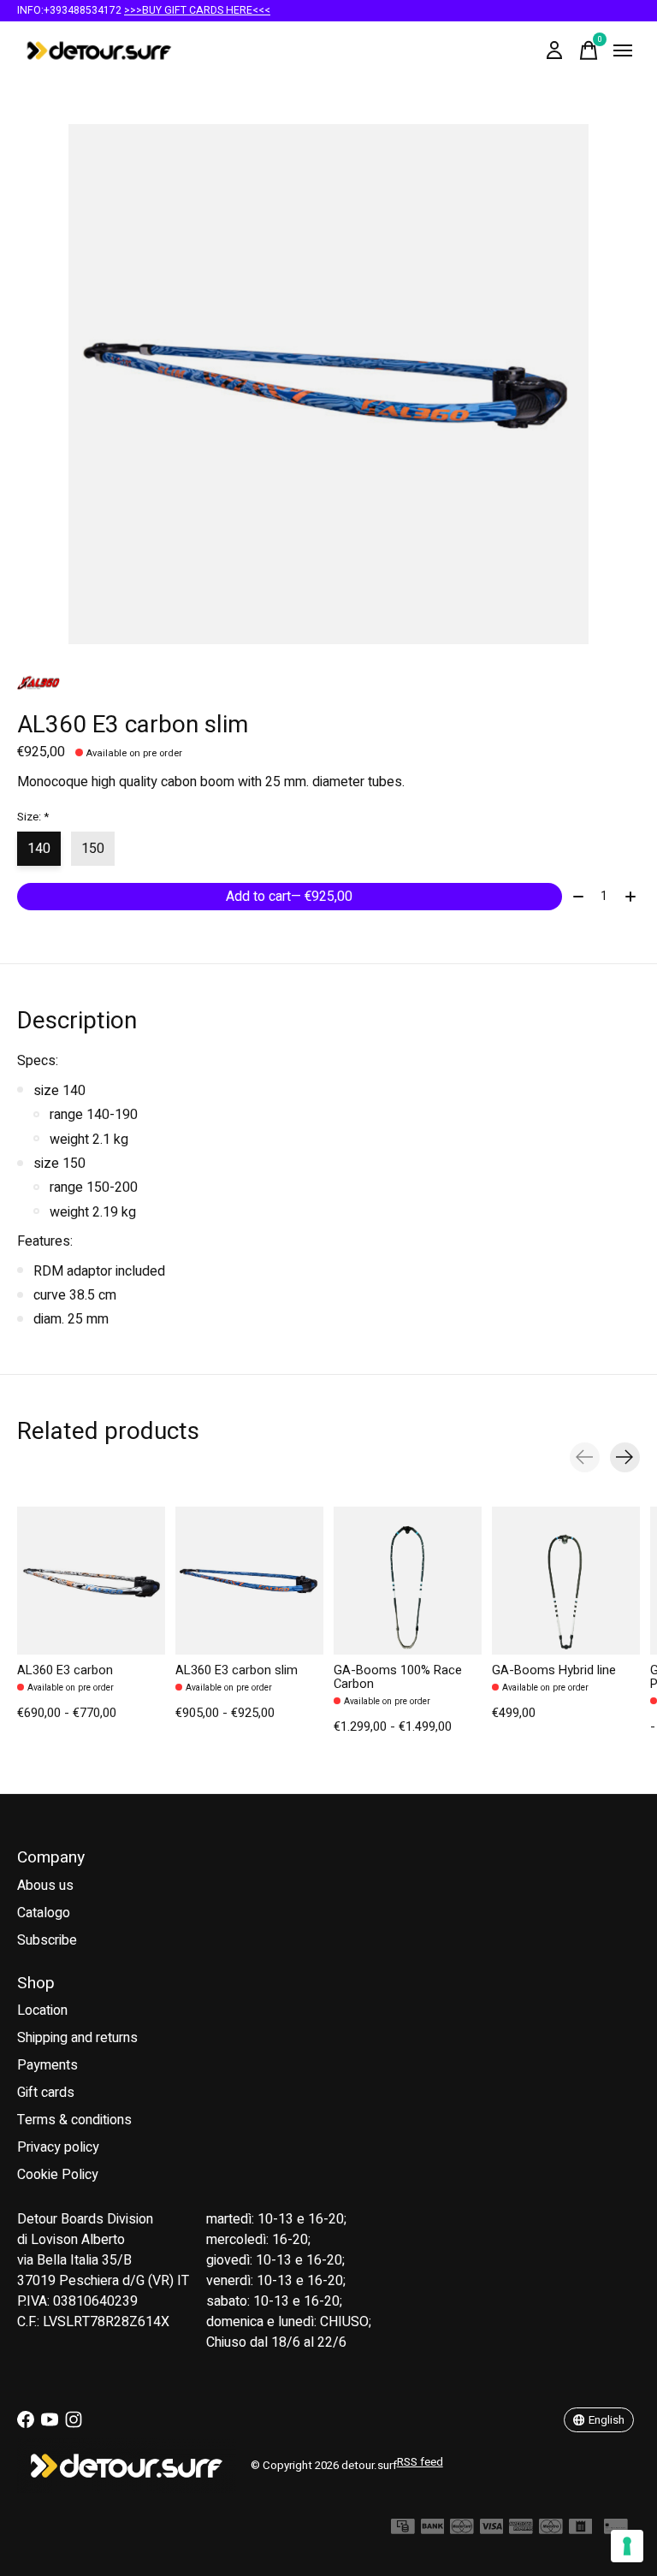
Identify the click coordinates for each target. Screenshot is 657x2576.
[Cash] (403, 2531)
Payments (47, 2065)
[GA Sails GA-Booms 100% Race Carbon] (408, 1581)
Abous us (45, 1886)
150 (93, 849)
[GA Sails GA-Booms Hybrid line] (566, 1581)
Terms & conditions (74, 2120)
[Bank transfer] (433, 2531)
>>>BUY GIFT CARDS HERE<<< (197, 10)
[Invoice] (581, 2531)
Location (42, 2010)
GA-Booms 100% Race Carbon (398, 1677)
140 (39, 849)
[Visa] (492, 2531)
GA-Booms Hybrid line (554, 1670)
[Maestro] (551, 2531)
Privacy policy (58, 2147)
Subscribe (47, 1940)
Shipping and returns (77, 2038)
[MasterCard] (462, 2531)
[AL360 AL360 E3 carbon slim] (249, 1581)
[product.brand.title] (328, 683)
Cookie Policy (58, 2175)
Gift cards (46, 2093)
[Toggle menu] (623, 50)
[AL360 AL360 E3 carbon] (91, 1581)
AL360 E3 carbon (65, 1670)
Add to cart (289, 897)
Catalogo (44, 1913)
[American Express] (521, 2531)
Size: (33, 817)
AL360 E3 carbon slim (237, 1670)
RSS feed (420, 2462)
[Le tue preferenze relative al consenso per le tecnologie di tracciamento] (627, 2546)
